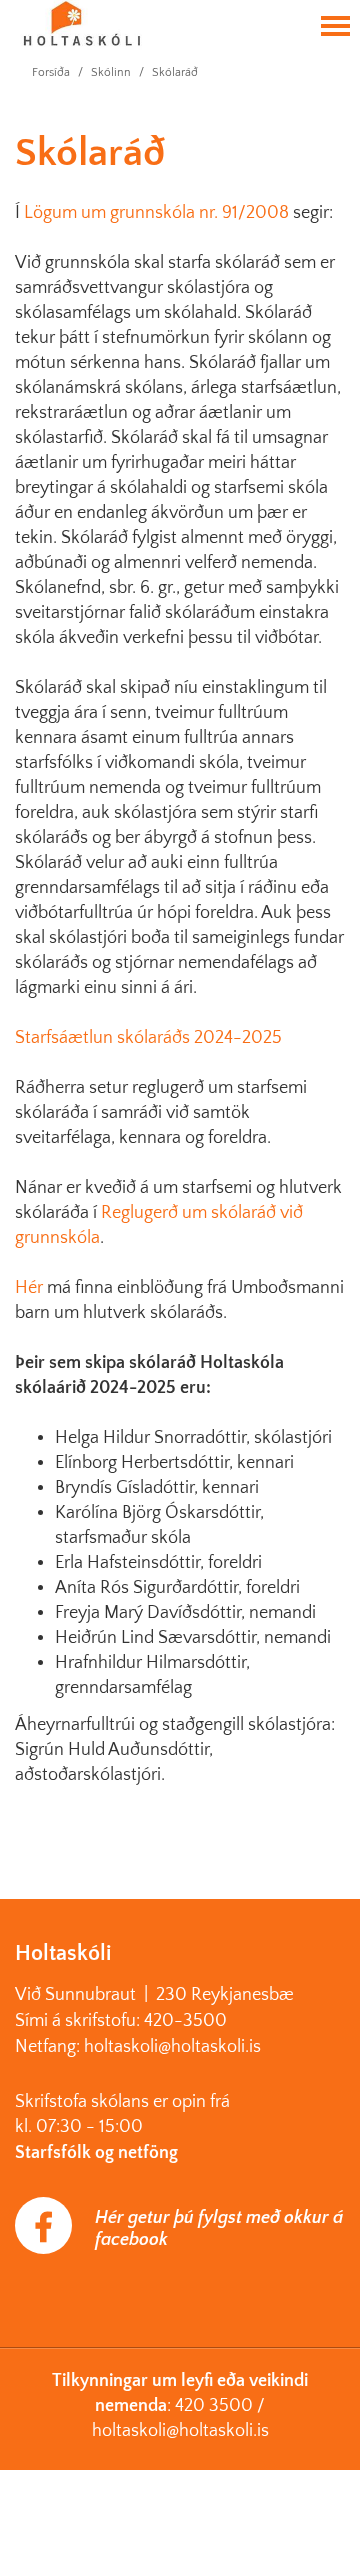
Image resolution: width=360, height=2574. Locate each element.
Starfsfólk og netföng (96, 2153)
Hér (29, 1288)
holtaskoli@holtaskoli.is (180, 2431)
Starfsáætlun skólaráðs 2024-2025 (148, 1038)
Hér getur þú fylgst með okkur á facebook (219, 2229)
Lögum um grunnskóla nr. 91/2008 (156, 213)
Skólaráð (175, 72)
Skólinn (111, 72)
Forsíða (51, 72)
